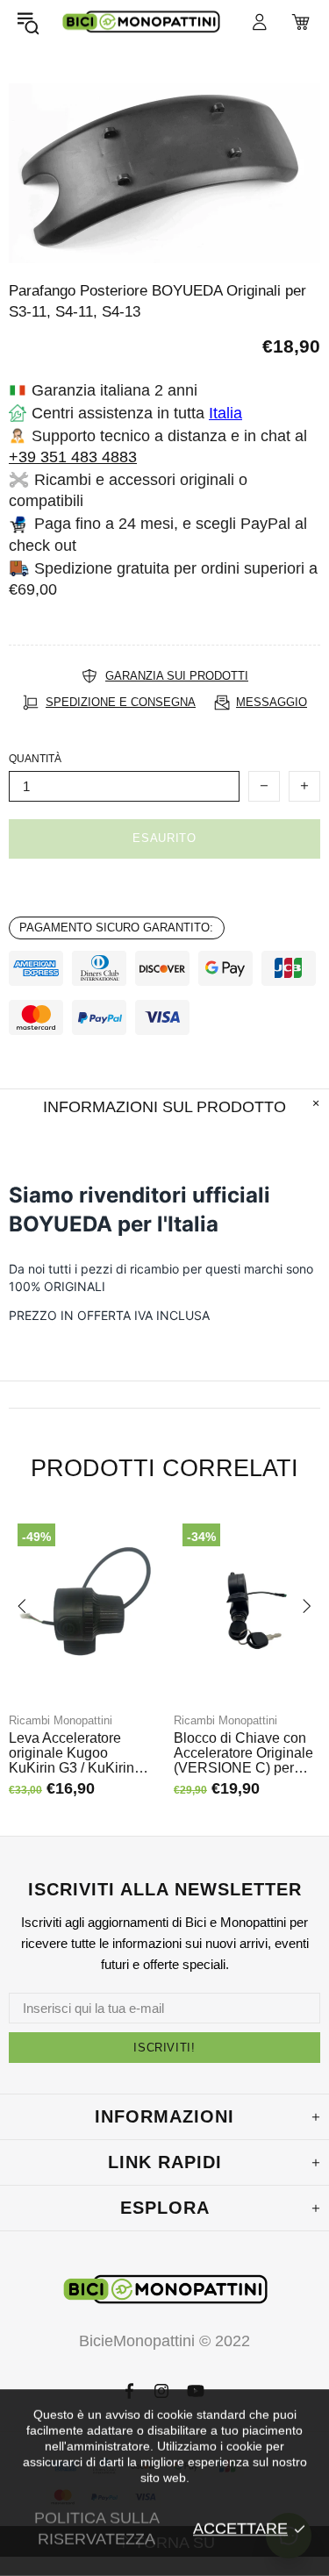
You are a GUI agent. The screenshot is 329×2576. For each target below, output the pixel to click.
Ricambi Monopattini (61, 1720)
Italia (225, 413)
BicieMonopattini (141, 22)
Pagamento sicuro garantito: (116, 928)
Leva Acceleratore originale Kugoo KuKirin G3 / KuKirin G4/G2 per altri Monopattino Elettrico (75, 1753)
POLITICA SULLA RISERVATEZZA (97, 2529)
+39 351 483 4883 (73, 457)
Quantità (35, 759)
